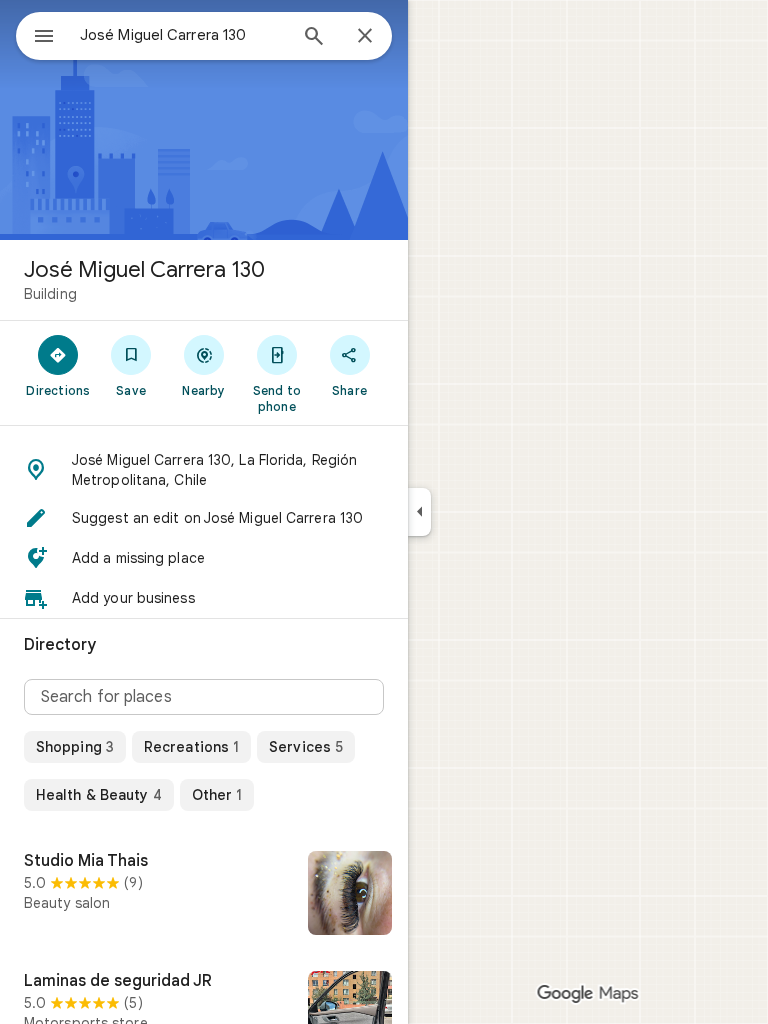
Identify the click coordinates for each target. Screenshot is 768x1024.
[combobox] (183, 35)
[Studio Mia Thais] (204, 895)
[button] (204, 470)
